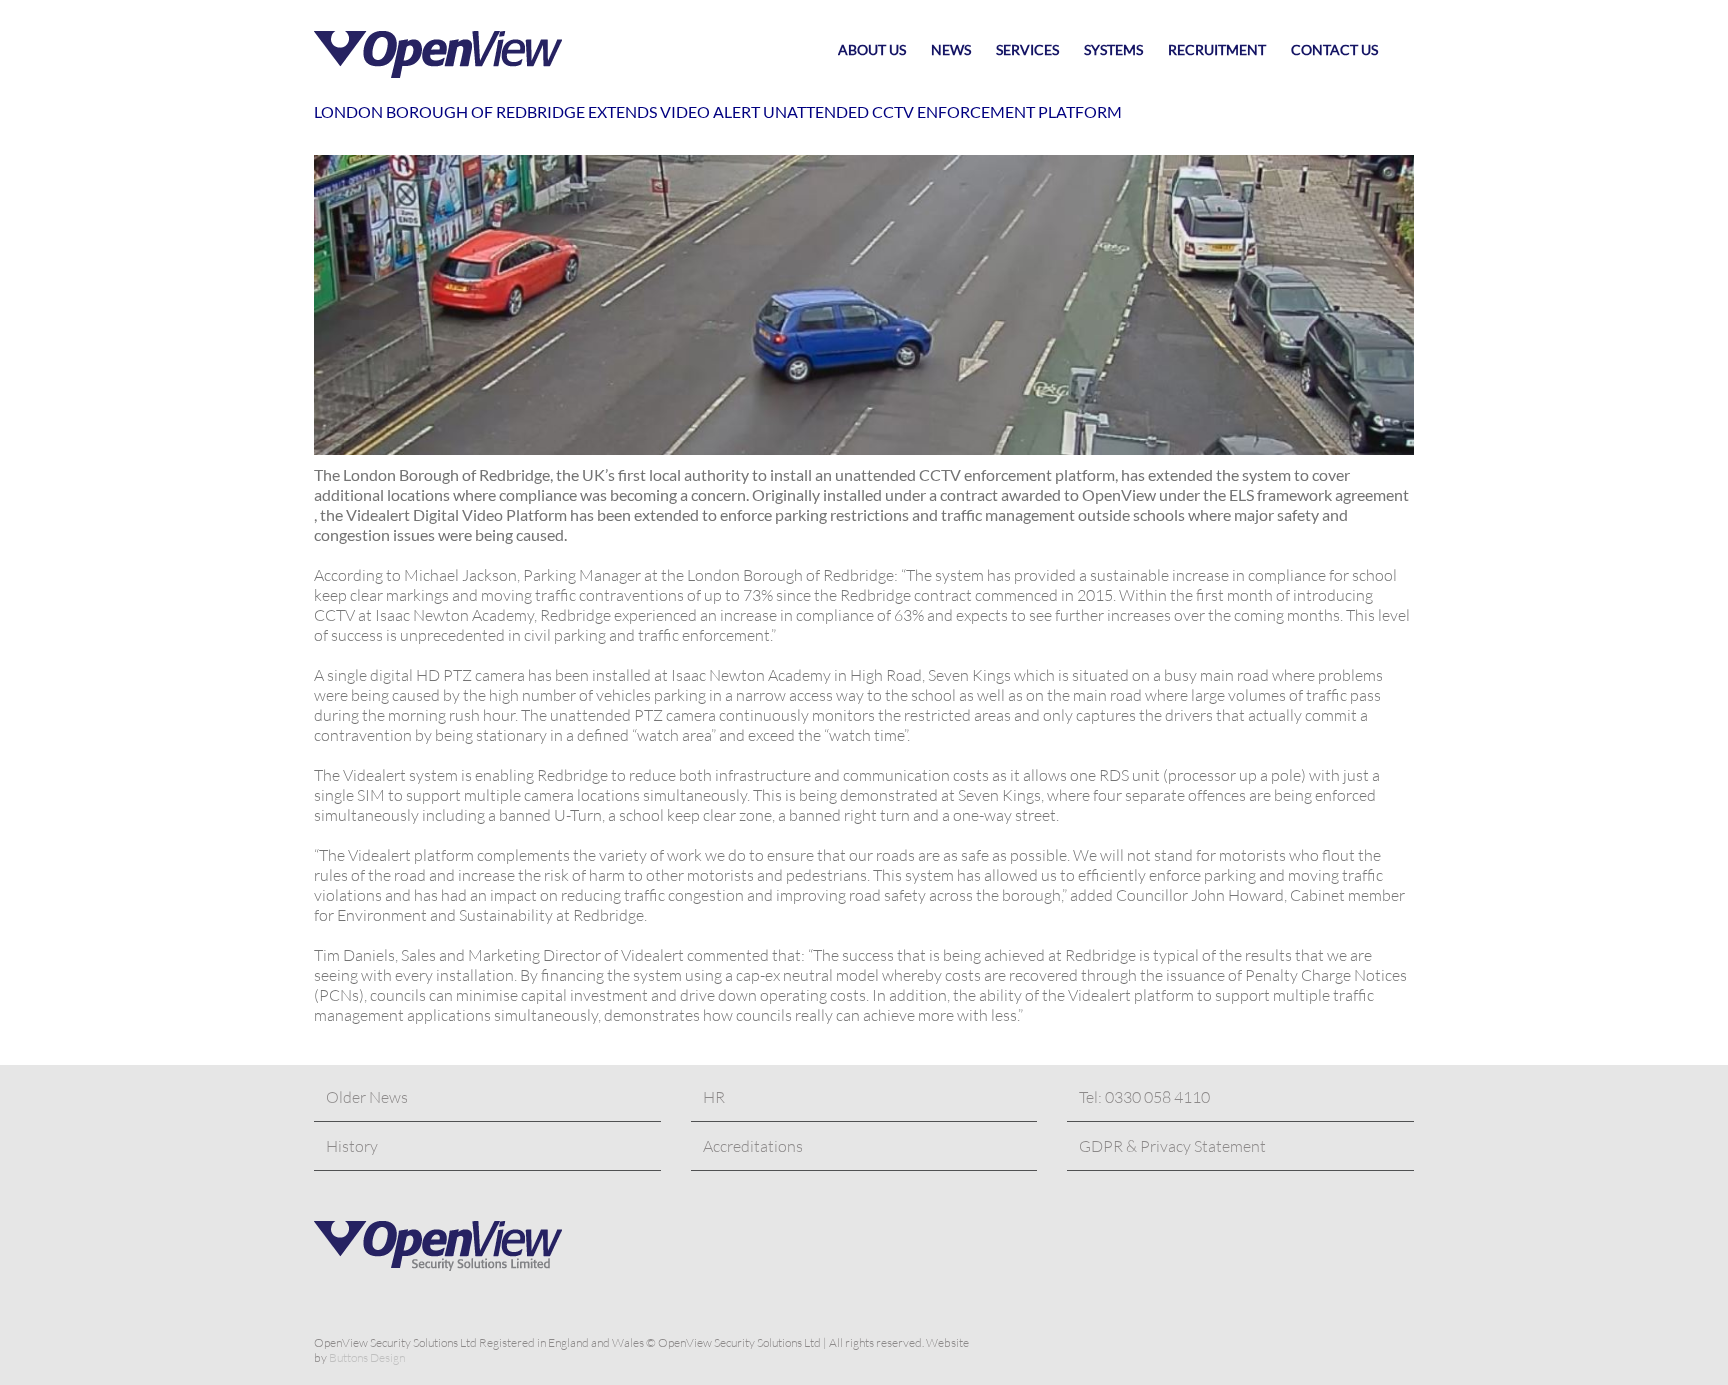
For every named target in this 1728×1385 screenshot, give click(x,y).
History (352, 1146)
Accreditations (753, 1146)
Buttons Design (367, 1357)
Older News (367, 1097)
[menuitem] (884, 50)
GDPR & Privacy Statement (1172, 1146)
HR (714, 1097)
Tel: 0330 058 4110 (1144, 1097)
